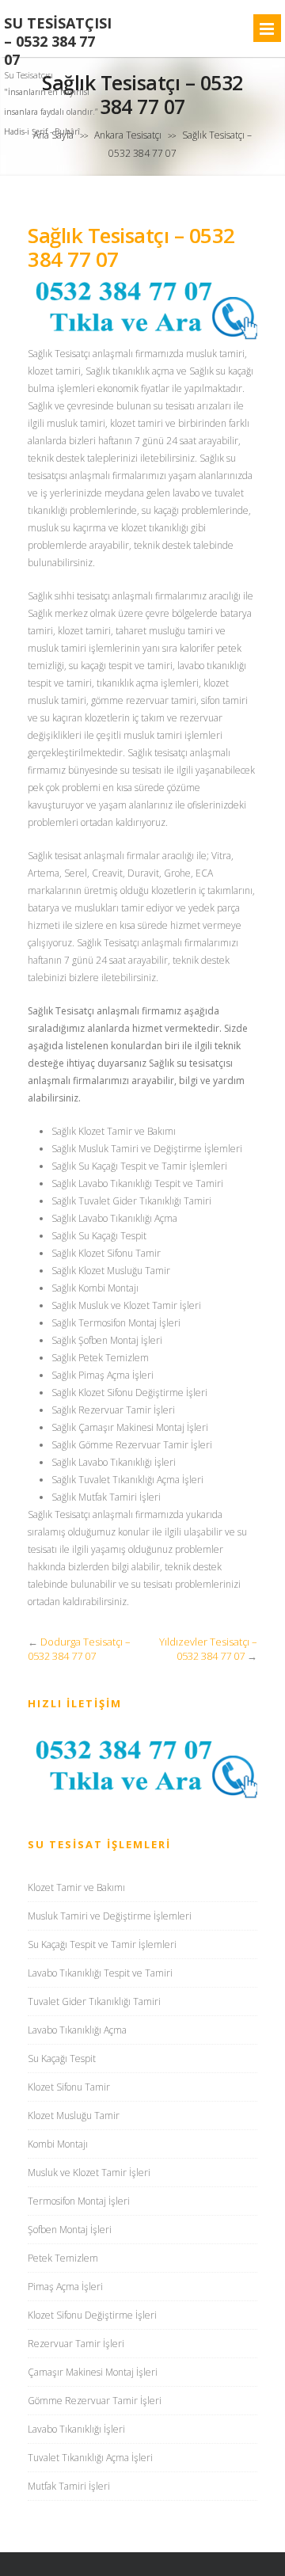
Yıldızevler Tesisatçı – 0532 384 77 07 (208, 1649)
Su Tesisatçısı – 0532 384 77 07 (58, 42)
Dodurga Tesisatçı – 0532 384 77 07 (79, 1649)
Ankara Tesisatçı (128, 135)
